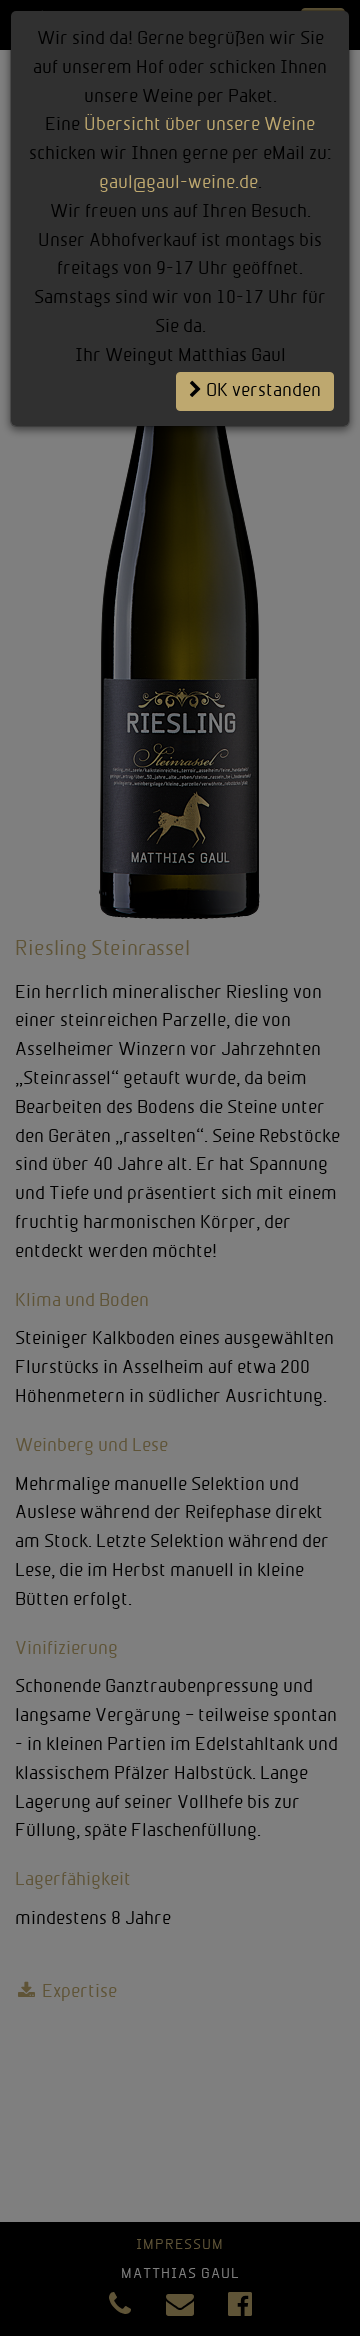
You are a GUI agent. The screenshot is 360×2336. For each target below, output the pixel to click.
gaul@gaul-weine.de (178, 183)
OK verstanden (261, 391)
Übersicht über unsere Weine (199, 125)
